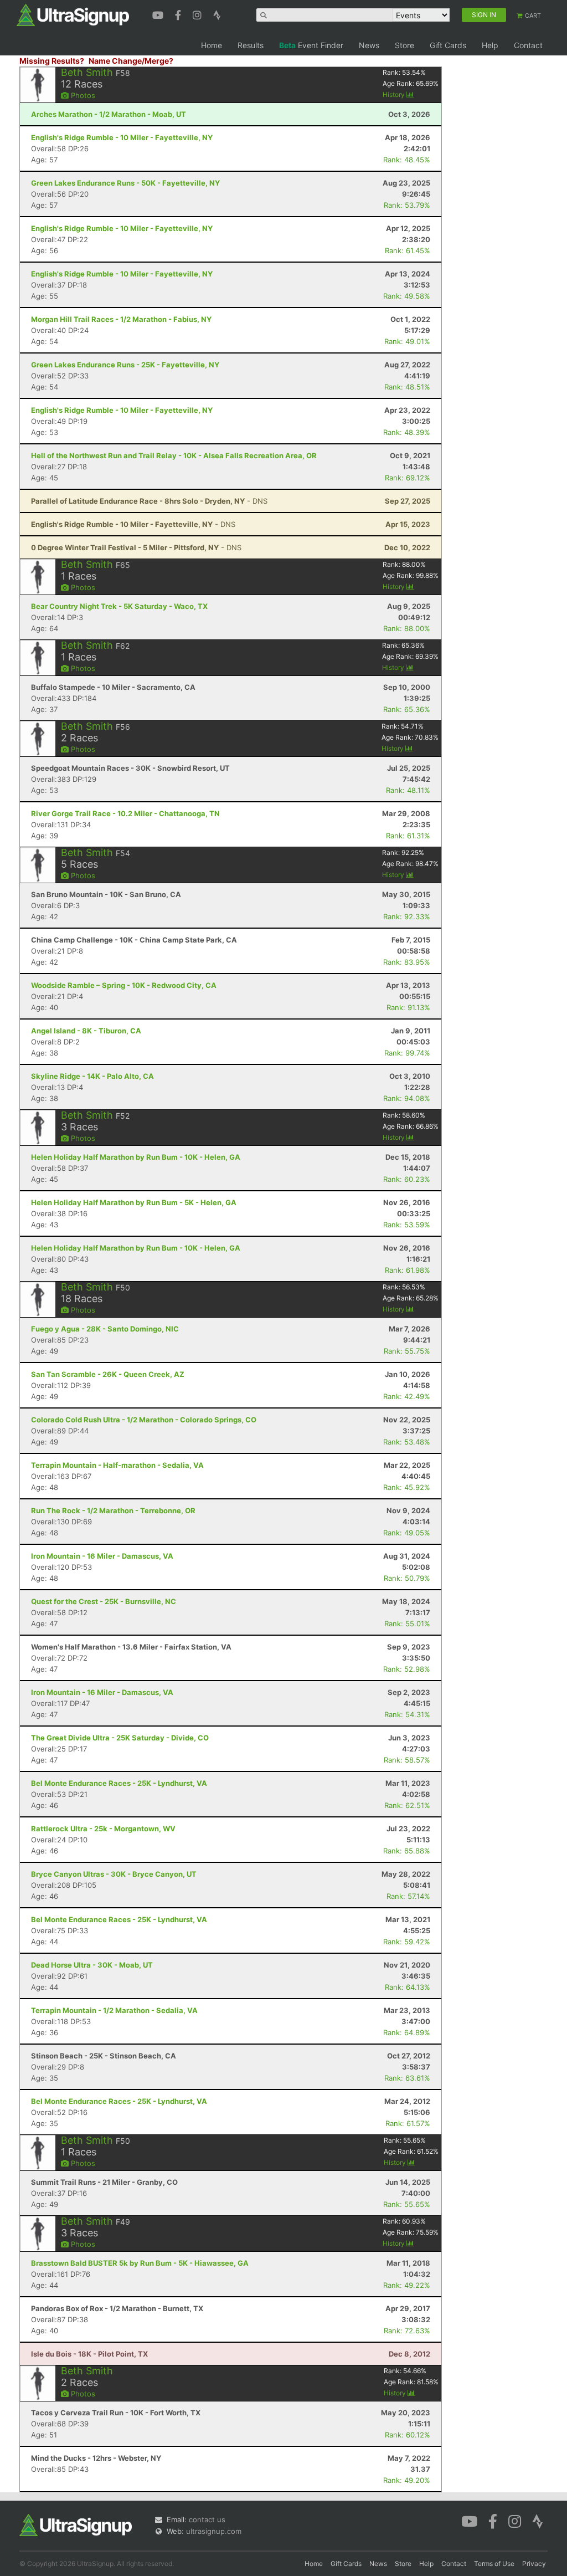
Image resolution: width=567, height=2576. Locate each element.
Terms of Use (494, 2564)
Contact (528, 45)
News (369, 45)
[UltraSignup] (73, 14)
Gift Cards (448, 45)
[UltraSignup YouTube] (159, 14)
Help (490, 45)
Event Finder (311, 45)
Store (404, 45)
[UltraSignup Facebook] (179, 14)
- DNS (149, 501)
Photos (82, 95)
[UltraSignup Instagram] (199, 14)
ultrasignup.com (214, 2531)
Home (212, 45)
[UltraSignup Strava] (217, 14)
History (395, 94)
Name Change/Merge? (131, 61)
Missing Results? (52, 61)
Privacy (534, 2564)
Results (251, 45)
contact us (207, 2519)
